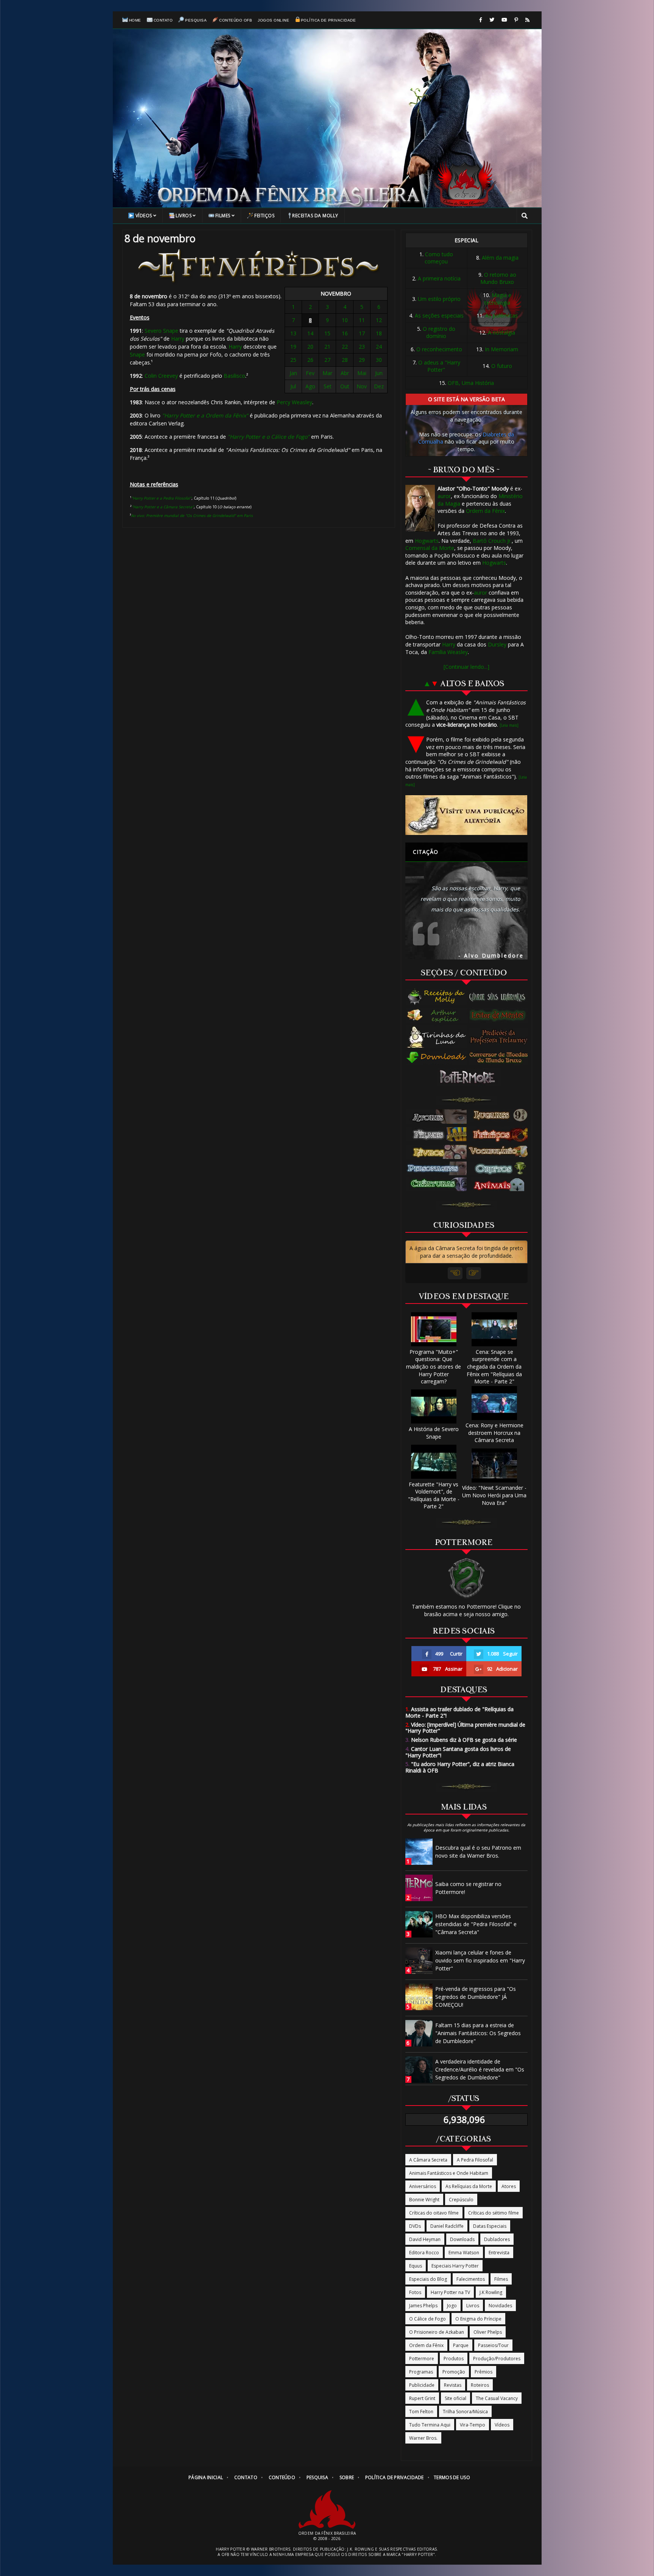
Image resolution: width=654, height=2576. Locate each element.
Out (345, 386)
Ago (310, 386)
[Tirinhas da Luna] (437, 1037)
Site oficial (455, 2398)
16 (345, 333)
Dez (379, 386)
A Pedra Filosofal (475, 2160)
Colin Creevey (161, 376)
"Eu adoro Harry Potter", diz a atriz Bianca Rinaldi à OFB (460, 1767)
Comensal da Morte (430, 548)
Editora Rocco (424, 2253)
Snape (137, 354)
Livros (184, 216)
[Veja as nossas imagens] (516, 20)
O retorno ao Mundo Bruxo (498, 278)
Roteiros (480, 2385)
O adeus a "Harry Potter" (439, 366)
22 (345, 347)
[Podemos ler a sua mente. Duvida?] (500, 1015)
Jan (293, 373)
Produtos (454, 2359)
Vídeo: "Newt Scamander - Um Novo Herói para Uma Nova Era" (494, 1495)
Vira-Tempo (473, 2425)
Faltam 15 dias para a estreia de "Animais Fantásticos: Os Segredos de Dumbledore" (478, 2033)
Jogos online (273, 20)
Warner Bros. (423, 2438)
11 (362, 320)
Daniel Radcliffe (447, 2226)
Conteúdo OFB (236, 20)
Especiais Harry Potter (455, 2266)
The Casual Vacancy (497, 2398)
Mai (362, 373)
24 (379, 347)
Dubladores (497, 2239)
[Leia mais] (509, 725)
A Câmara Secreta (428, 2160)
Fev (310, 373)
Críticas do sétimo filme (494, 2213)
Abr (345, 373)
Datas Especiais (490, 2226)
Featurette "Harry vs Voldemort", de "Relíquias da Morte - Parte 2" (434, 1495)
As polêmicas (501, 315)
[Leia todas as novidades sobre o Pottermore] (469, 1077)
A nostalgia (501, 333)
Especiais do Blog (428, 2279)
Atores (509, 2186)
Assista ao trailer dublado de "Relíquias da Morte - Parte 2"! (459, 1712)
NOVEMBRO (336, 294)
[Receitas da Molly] (437, 997)
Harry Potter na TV (450, 2292)
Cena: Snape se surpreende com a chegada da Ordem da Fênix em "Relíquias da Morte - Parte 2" (494, 1367)
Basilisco (234, 376)
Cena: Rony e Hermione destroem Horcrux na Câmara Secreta (494, 1433)
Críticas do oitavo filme (434, 2213)
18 (379, 333)
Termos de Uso (452, 2477)
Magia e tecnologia (498, 299)
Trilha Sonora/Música (465, 2412)
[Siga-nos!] (492, 20)
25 (293, 360)
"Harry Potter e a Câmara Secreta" (163, 507)
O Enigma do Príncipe (478, 2319)
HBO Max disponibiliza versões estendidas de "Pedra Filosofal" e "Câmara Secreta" (476, 1924)
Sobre (347, 2477)
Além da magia (500, 258)
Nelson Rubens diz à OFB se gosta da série (461, 1740)
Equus (416, 2266)
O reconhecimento (439, 349)
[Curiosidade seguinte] (474, 1273)
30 (379, 360)
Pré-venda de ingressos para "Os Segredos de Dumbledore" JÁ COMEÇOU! (476, 1997)
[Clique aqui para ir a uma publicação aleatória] (466, 815)
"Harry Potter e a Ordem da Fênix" (205, 415)
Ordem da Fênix (485, 511)
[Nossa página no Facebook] (481, 20)
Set (328, 386)
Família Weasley (448, 652)
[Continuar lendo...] (466, 667)
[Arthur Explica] (437, 1015)
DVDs (415, 2226)
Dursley (497, 644)
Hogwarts (427, 541)
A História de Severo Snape (434, 1433)
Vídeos (144, 216)
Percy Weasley (294, 402)
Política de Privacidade (328, 20)
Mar (327, 373)
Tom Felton (421, 2412)
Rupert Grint (422, 2398)
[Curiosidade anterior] (455, 1273)
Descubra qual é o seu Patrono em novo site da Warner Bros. (478, 1852)
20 (310, 347)
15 (327, 333)
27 (327, 360)
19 (293, 347)
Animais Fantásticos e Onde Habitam (449, 2173)
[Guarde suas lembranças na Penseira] (500, 997)
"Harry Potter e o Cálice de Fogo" (269, 437)
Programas (421, 2372)
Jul (293, 386)
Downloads (462, 2239)
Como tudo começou (439, 258)
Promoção (454, 2372)
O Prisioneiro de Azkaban (437, 2332)
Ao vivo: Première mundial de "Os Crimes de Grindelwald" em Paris (192, 516)
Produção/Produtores (497, 2359)
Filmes (223, 216)
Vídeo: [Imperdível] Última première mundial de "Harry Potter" (465, 1728)
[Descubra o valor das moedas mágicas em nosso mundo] (500, 1058)
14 (310, 333)
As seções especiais (439, 315)
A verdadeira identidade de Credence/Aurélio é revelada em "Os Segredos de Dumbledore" (480, 2069)
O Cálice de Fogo (427, 2319)
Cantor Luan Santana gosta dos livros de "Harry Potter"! (458, 1752)
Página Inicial (206, 2477)
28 (345, 360)
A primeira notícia (439, 278)
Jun (379, 373)
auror (444, 496)
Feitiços (264, 216)
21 (327, 347)
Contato (163, 20)
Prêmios (483, 2372)
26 (310, 360)
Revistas (453, 2385)
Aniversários (423, 2186)
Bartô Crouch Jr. (492, 541)
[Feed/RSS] (527, 20)
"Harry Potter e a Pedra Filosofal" (161, 498)
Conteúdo (282, 2477)
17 (362, 333)
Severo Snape (161, 331)
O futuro (502, 366)
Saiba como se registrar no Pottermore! (468, 1888)
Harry (178, 339)
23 (362, 347)
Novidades (500, 2306)
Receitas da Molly (315, 216)
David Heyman (425, 2239)
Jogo (452, 2306)
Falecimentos (471, 2279)
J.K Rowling (491, 2292)
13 (293, 333)
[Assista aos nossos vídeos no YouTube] (504, 20)
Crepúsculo (461, 2200)
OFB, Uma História (471, 383)
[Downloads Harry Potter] (437, 1058)
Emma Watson (464, 2253)
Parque (461, 2345)
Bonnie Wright (424, 2200)
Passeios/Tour (493, 2345)
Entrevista (499, 2253)
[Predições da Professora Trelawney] (500, 1037)
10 (345, 320)
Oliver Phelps (488, 2332)
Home (135, 20)
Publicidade (422, 2385)
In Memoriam (501, 349)
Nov (362, 386)
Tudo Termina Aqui (430, 2425)
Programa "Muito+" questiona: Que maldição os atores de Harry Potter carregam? (434, 1367)
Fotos (415, 2292)
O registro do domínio (439, 333)
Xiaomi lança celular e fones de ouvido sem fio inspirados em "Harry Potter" (480, 1960)
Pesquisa (196, 20)
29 (362, 360)
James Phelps (423, 2306)
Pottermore (422, 2359)
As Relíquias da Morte (469, 2186)
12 (379, 320)
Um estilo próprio (439, 299)
